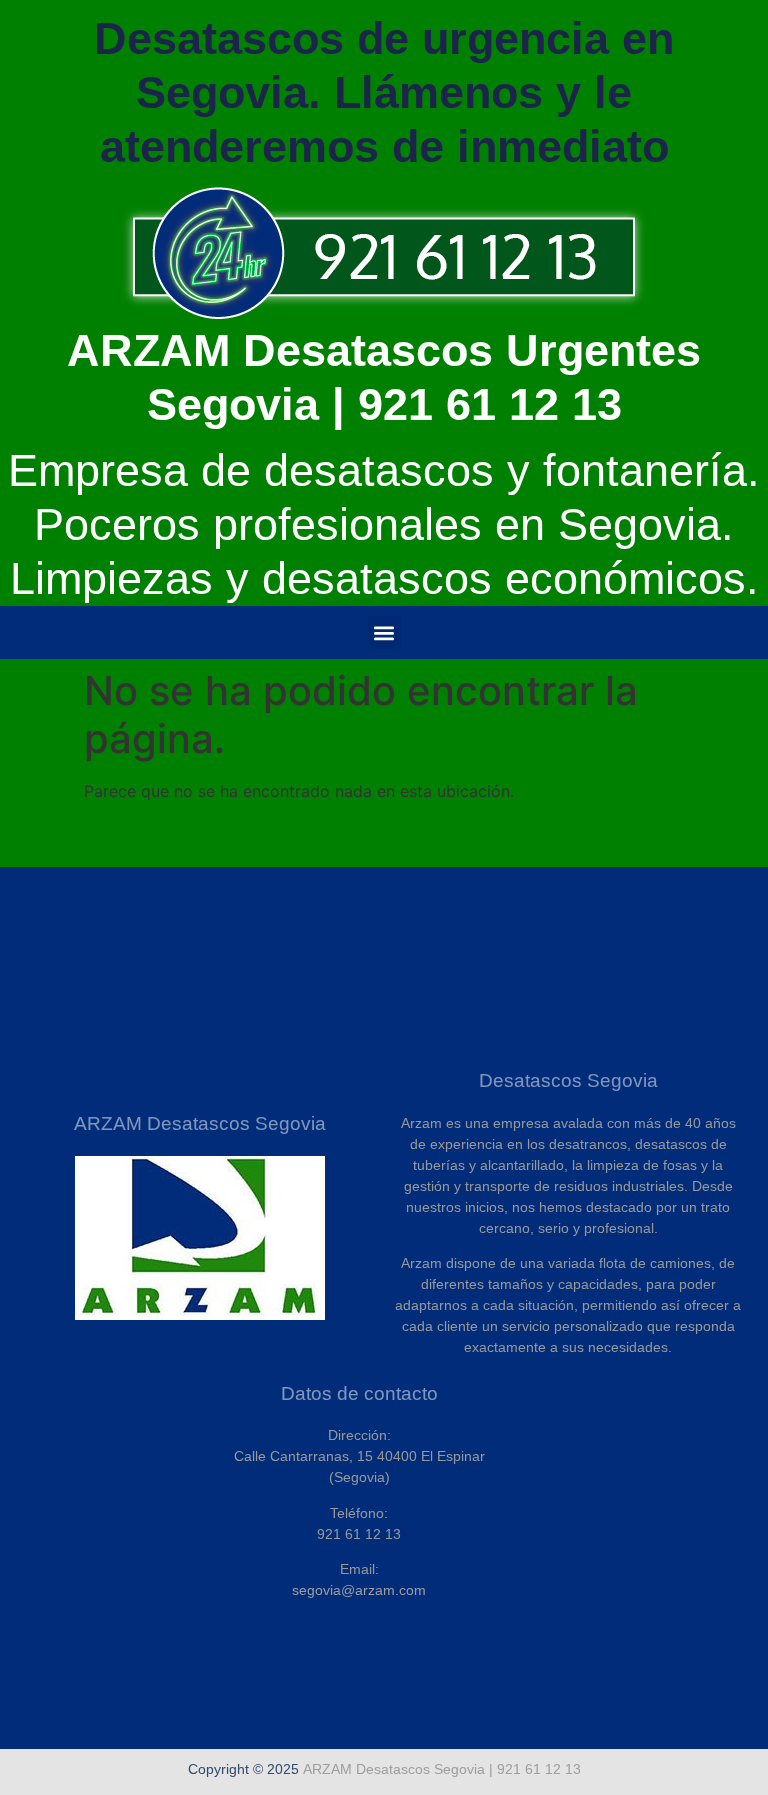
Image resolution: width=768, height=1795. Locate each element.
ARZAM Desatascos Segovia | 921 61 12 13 (442, 1769)
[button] (384, 632)
